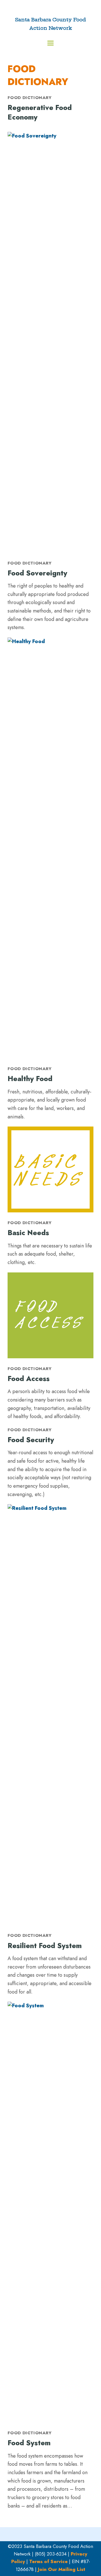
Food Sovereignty (37, 573)
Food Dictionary (30, 98)
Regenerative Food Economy (40, 112)
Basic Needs (28, 1233)
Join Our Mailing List (62, 2569)
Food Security (31, 1440)
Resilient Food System (45, 1946)
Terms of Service (48, 2561)
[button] (50, 43)
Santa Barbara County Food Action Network (50, 24)
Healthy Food (30, 1079)
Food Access (29, 1378)
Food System (29, 2443)
